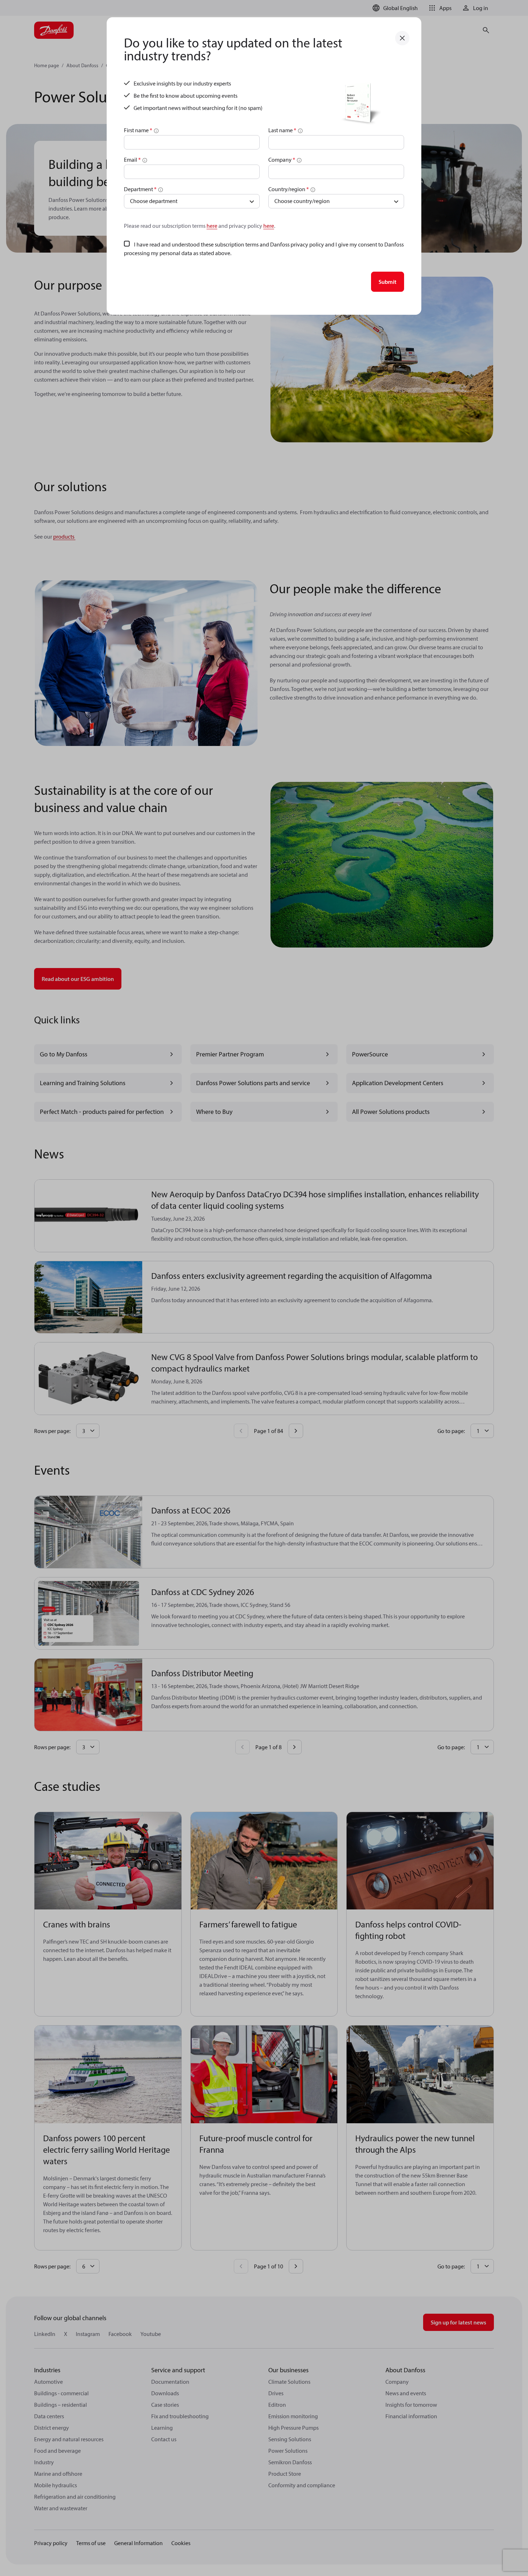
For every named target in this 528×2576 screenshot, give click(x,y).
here (212, 226)
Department (140, 189)
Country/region (289, 189)
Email (132, 160)
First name (138, 130)
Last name (282, 130)
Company (282, 160)
